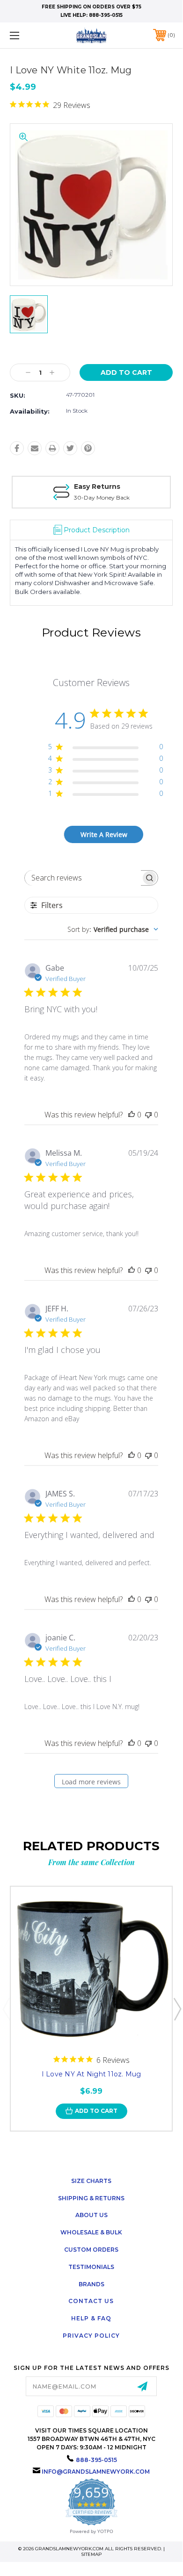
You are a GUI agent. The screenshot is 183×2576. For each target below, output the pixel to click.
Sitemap (91, 2554)
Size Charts (91, 2181)
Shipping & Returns (91, 2198)
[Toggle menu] (26, 35)
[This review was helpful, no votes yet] (132, 1115)
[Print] (52, 448)
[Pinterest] (88, 448)
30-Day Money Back (102, 497)
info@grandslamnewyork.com (96, 2472)
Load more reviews (91, 1782)
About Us (91, 2215)
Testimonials (91, 2267)
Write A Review (104, 834)
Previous (6, 2009)
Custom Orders (91, 2250)
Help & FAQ (91, 2318)
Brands (91, 2284)
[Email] (35, 448)
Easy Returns (97, 487)
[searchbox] (83, 878)
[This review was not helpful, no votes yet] (148, 1115)
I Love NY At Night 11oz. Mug (91, 2074)
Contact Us (91, 2301)
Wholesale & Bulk (91, 2232)
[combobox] (113, 929)
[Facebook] (17, 448)
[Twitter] (70, 448)
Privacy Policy (91, 2336)
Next (177, 2009)
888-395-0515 (106, 15)
